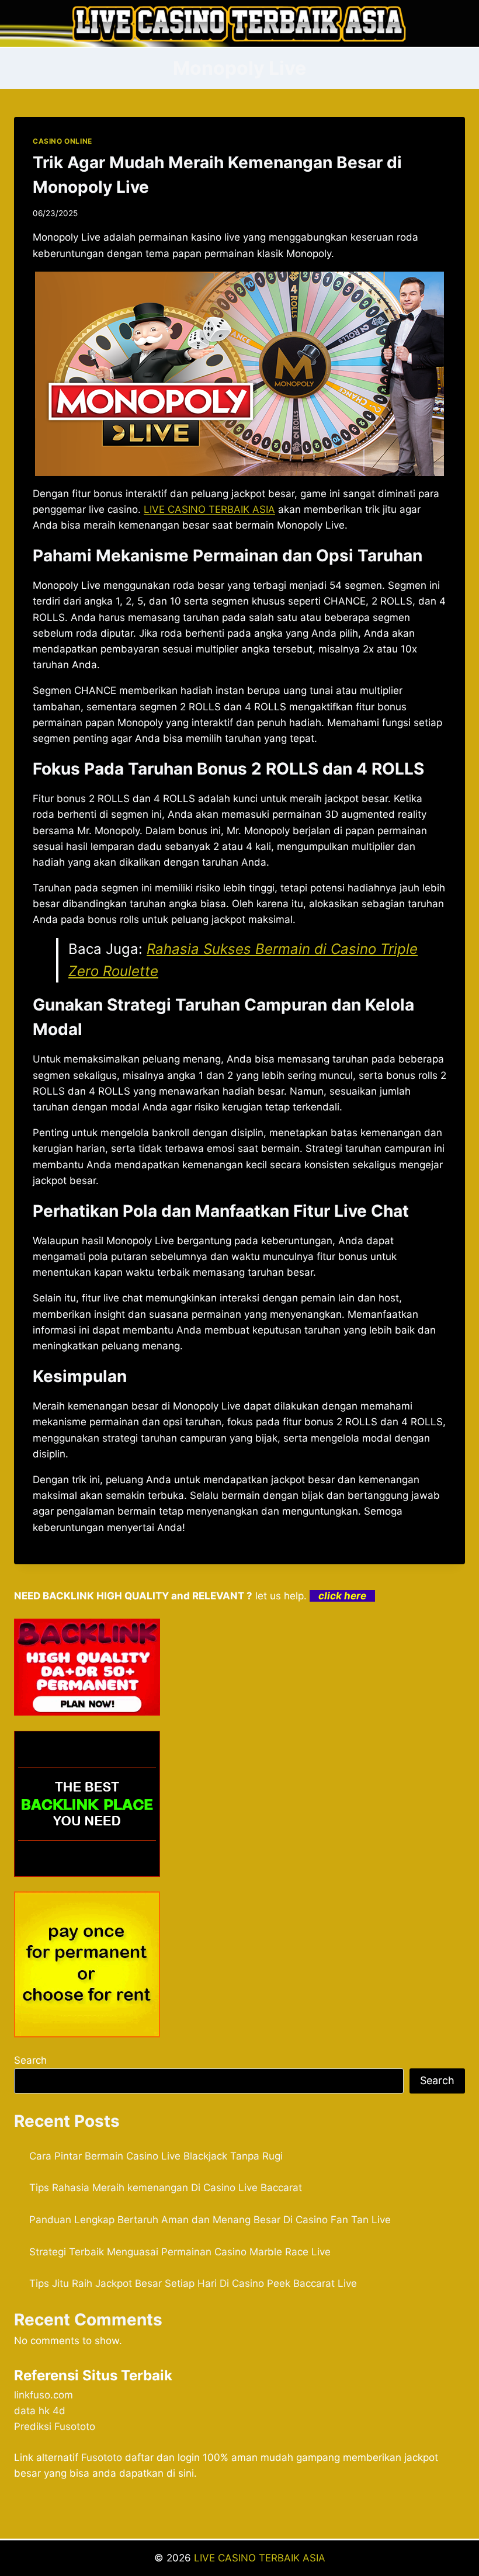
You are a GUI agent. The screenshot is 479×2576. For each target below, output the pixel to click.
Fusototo (102, 2457)
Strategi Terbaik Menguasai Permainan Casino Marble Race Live (180, 2252)
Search (30, 2060)
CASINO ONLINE (63, 141)
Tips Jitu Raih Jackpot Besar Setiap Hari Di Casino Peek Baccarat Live (193, 2283)
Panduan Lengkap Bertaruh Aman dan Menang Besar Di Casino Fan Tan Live (210, 2220)
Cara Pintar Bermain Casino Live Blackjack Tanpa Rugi (156, 2156)
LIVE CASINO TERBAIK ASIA (260, 2558)
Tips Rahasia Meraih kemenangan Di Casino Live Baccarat (166, 2188)
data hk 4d (40, 2411)
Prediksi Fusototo (55, 2426)
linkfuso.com (44, 2395)
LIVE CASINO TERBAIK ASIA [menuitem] (209, 509)
